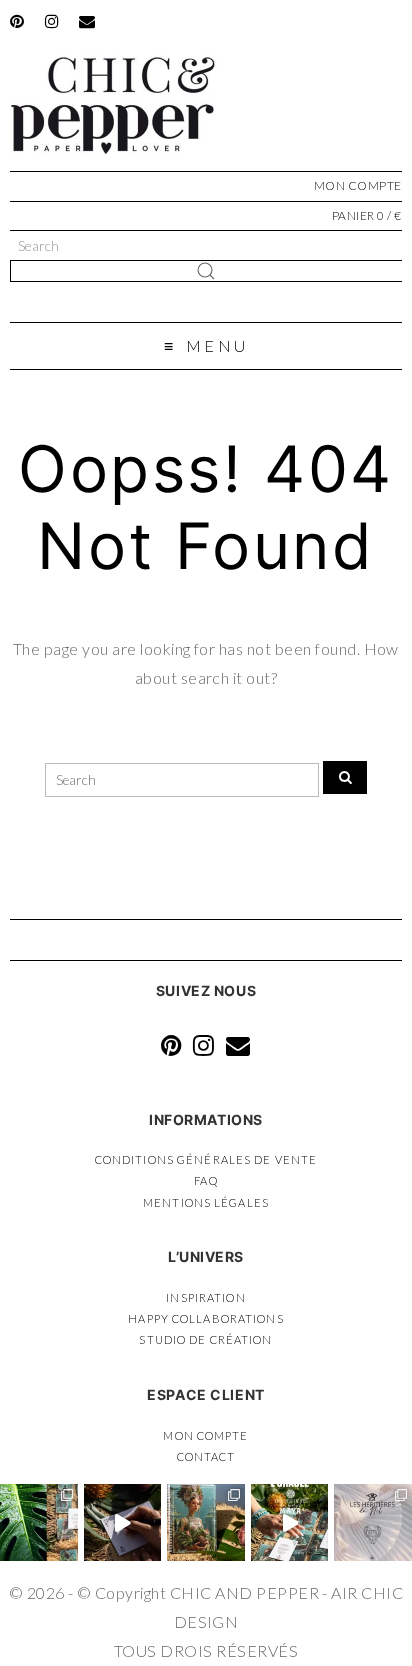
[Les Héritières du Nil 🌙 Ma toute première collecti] (373, 1523)
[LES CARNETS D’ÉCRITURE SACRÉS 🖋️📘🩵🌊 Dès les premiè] (206, 1523)
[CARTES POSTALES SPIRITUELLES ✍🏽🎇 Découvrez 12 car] (123, 1523)
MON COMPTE (358, 185)
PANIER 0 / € (367, 215)
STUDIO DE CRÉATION (205, 1339)
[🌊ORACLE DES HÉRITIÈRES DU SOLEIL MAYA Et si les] (39, 1523)
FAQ (205, 1180)
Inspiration (205, 1297)
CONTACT (206, 1456)
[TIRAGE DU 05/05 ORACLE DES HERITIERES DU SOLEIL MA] (290, 1523)
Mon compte (205, 1435)
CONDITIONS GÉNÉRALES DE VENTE (206, 1159)
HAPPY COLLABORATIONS (205, 1318)
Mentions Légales (206, 1202)
